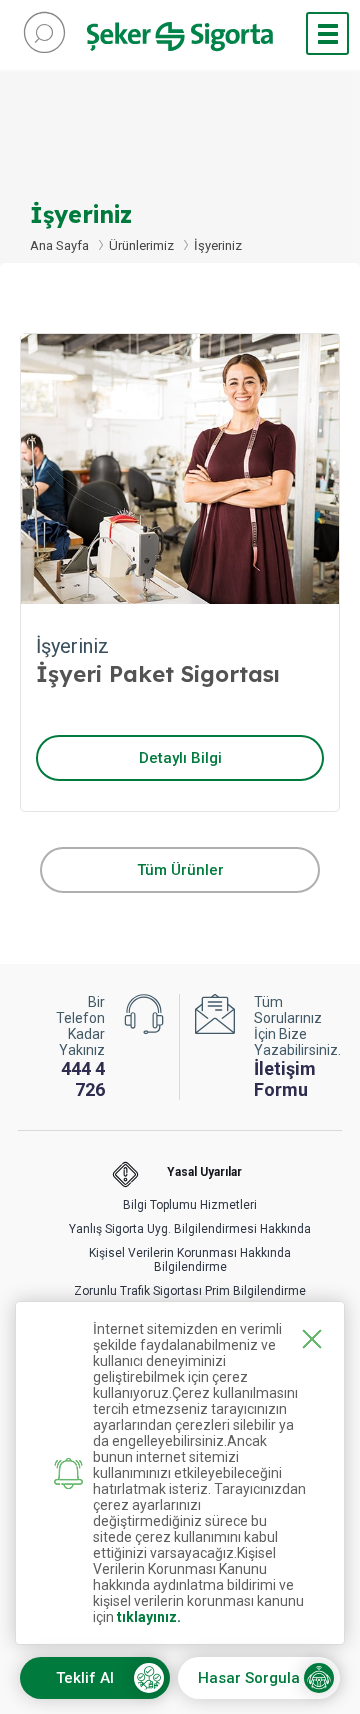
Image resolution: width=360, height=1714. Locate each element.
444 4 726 (83, 1079)
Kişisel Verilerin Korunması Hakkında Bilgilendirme (190, 1260)
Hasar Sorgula (249, 1678)
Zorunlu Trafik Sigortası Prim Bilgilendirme (190, 1291)
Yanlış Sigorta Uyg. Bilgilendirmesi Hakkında (190, 1229)
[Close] (312, 1339)
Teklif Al (85, 1678)
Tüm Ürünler (180, 870)
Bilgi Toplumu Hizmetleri (190, 1205)
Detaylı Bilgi (180, 758)
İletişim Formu (285, 1079)
